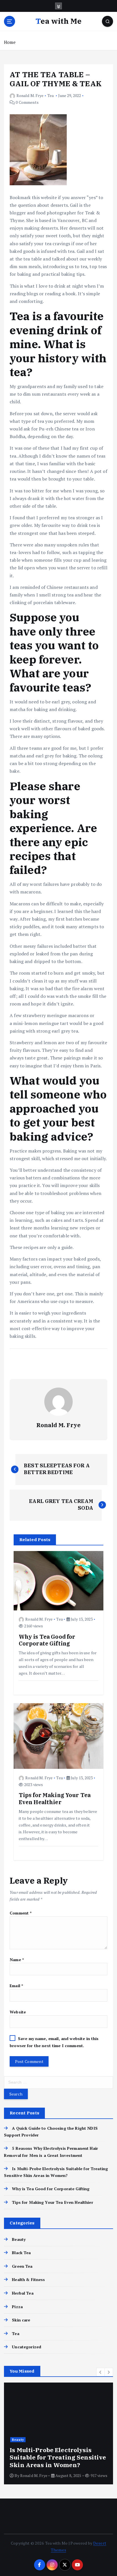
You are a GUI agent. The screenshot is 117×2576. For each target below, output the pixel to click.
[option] (58, 2433)
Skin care (21, 2320)
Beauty (19, 2239)
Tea (51, 95)
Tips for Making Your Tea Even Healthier (53, 2202)
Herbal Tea (23, 2293)
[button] (101, 2372)
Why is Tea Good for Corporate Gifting (51, 2189)
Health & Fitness (28, 2279)
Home (10, 42)
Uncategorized (27, 2347)
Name (17, 1960)
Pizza (17, 2307)
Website (18, 2012)
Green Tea (22, 2266)
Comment (21, 1913)
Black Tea (21, 2253)
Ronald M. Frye (30, 95)
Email (16, 1986)
